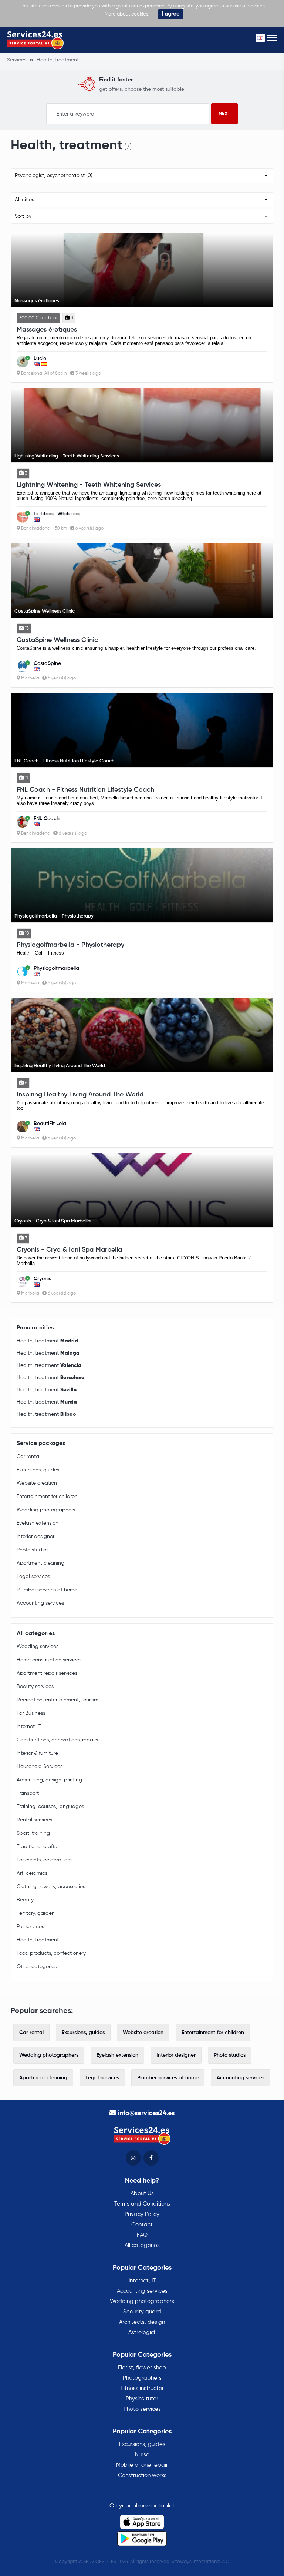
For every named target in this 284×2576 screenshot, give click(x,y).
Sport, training (33, 1833)
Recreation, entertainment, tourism (58, 1700)
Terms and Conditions (142, 2204)
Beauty (25, 1900)
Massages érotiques (47, 330)
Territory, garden (36, 1913)
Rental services (34, 1820)
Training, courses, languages (50, 1807)
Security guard (142, 2312)
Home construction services (49, 1660)
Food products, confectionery (51, 1953)
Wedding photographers (46, 1510)
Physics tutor (142, 2399)
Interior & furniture (37, 1753)
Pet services (30, 1927)
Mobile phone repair (142, 2465)
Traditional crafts (37, 1847)
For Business (31, 1713)
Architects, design (142, 2322)
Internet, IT (29, 1727)
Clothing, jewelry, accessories (51, 1887)
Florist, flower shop (142, 2368)
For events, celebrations (45, 1860)
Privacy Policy (142, 2214)
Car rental (28, 1457)
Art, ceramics (32, 1873)
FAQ (142, 2235)
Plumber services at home (47, 1590)
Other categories (37, 1967)
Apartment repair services (47, 1673)
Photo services (142, 2409)
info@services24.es (146, 2113)
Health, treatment (47, 1341)
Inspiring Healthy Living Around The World (80, 1095)
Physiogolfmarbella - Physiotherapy (70, 945)
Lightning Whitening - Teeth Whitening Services (89, 485)
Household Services (40, 1767)
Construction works (142, 2475)
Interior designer (35, 1537)
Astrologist (142, 2332)
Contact (142, 2225)
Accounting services (40, 1603)
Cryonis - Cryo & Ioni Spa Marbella (69, 1250)
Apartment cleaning (40, 1563)
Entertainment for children (47, 1497)
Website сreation (37, 1483)
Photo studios (33, 1550)
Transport (28, 1793)
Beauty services (35, 1687)
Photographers (142, 2378)
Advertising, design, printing (49, 1780)
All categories (142, 2245)
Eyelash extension (38, 1523)
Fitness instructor (142, 2388)
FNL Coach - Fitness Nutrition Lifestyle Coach (85, 790)
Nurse (142, 2455)
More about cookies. (127, 14)
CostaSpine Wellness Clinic (57, 640)
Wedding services (38, 1647)
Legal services (33, 1577)
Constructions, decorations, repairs (57, 1740)
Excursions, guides (38, 1470)
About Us (142, 2194)
